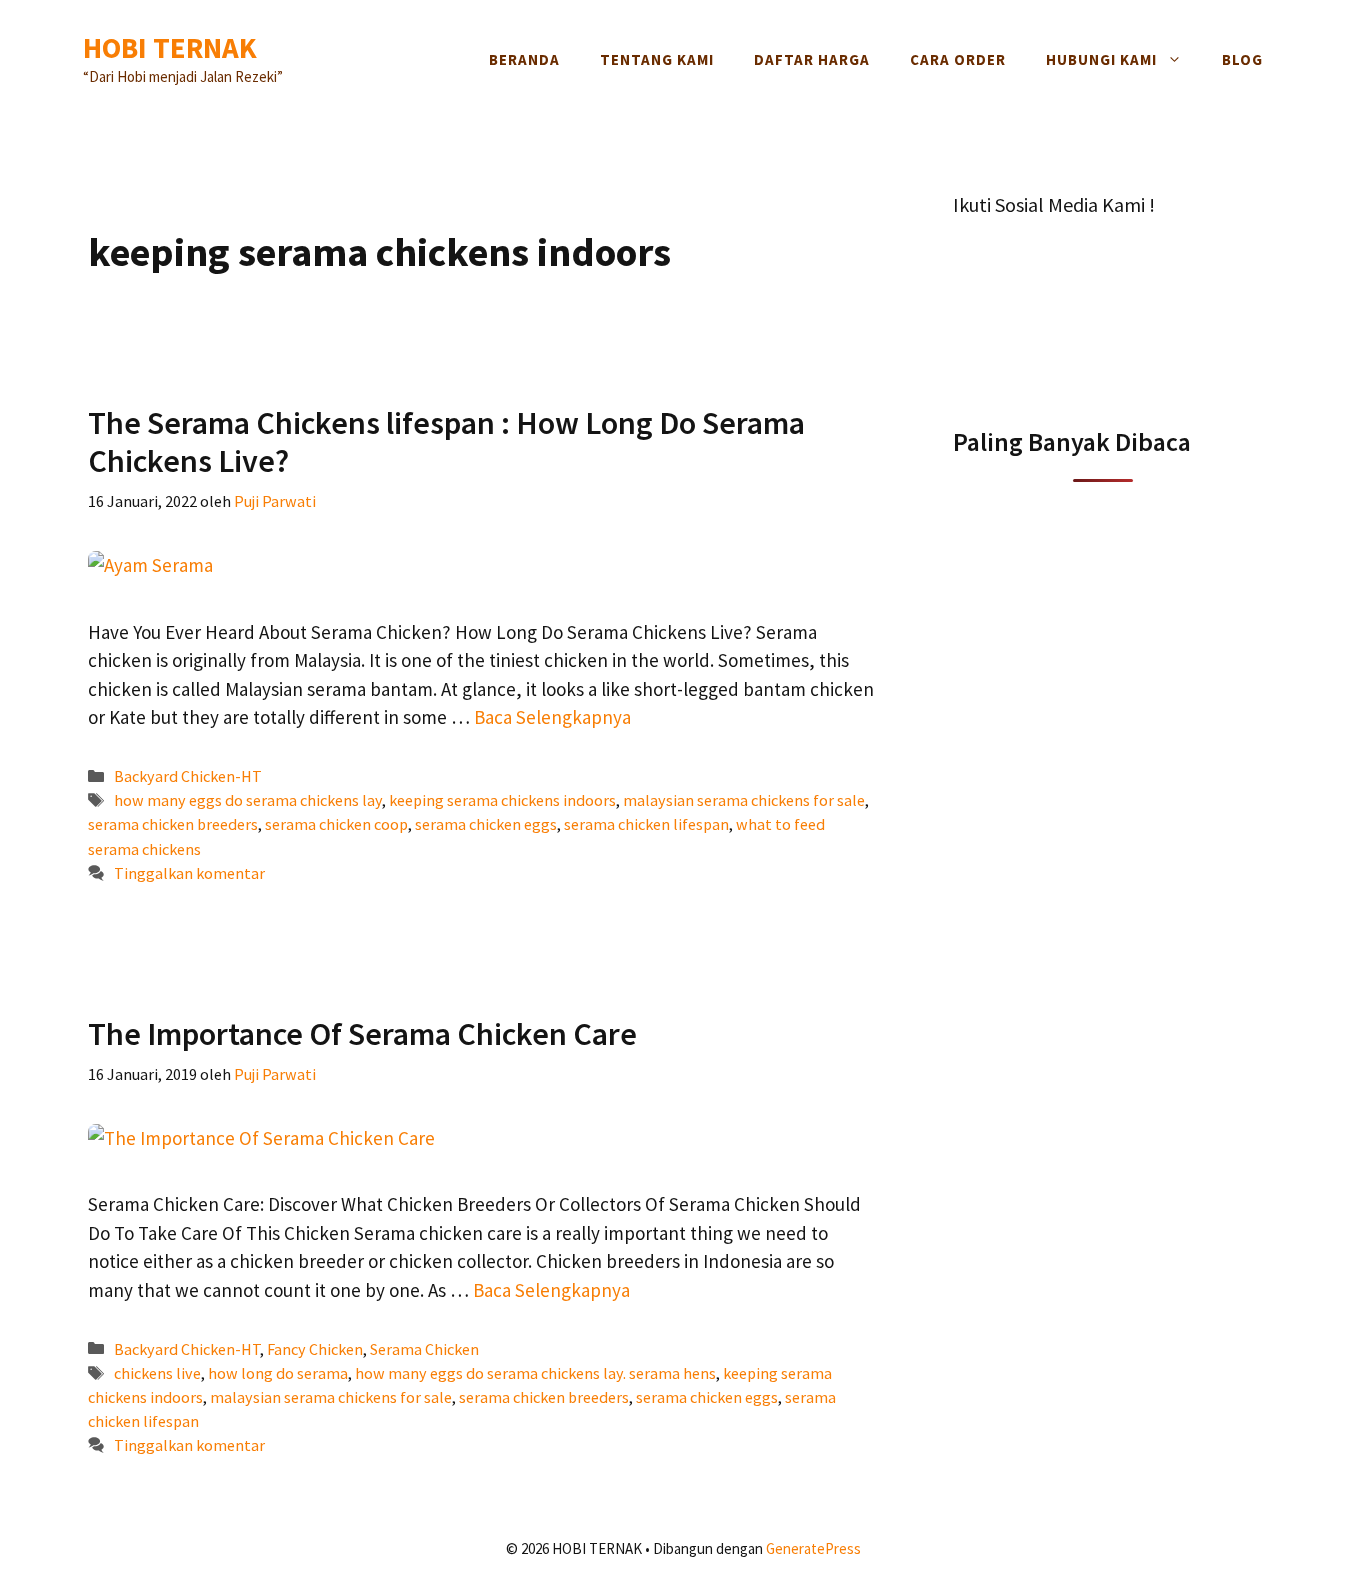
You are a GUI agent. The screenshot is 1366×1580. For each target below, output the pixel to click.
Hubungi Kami (1101, 59)
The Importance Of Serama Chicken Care (362, 1034)
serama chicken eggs (486, 824)
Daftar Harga (812, 59)
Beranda (524, 59)
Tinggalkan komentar (189, 873)
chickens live (157, 1373)
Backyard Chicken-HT (188, 776)
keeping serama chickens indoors (502, 800)
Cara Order (958, 59)
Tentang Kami (657, 59)
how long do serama (278, 1373)
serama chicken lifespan (646, 824)
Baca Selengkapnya (552, 717)
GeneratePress (813, 1548)
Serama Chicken (424, 1349)
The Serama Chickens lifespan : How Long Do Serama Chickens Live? (446, 442)
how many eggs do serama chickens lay (248, 800)
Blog (1242, 59)
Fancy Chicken (315, 1349)
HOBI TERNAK (170, 47)
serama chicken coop (336, 824)
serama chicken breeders (173, 824)
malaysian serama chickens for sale (744, 800)
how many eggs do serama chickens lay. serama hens (535, 1373)
